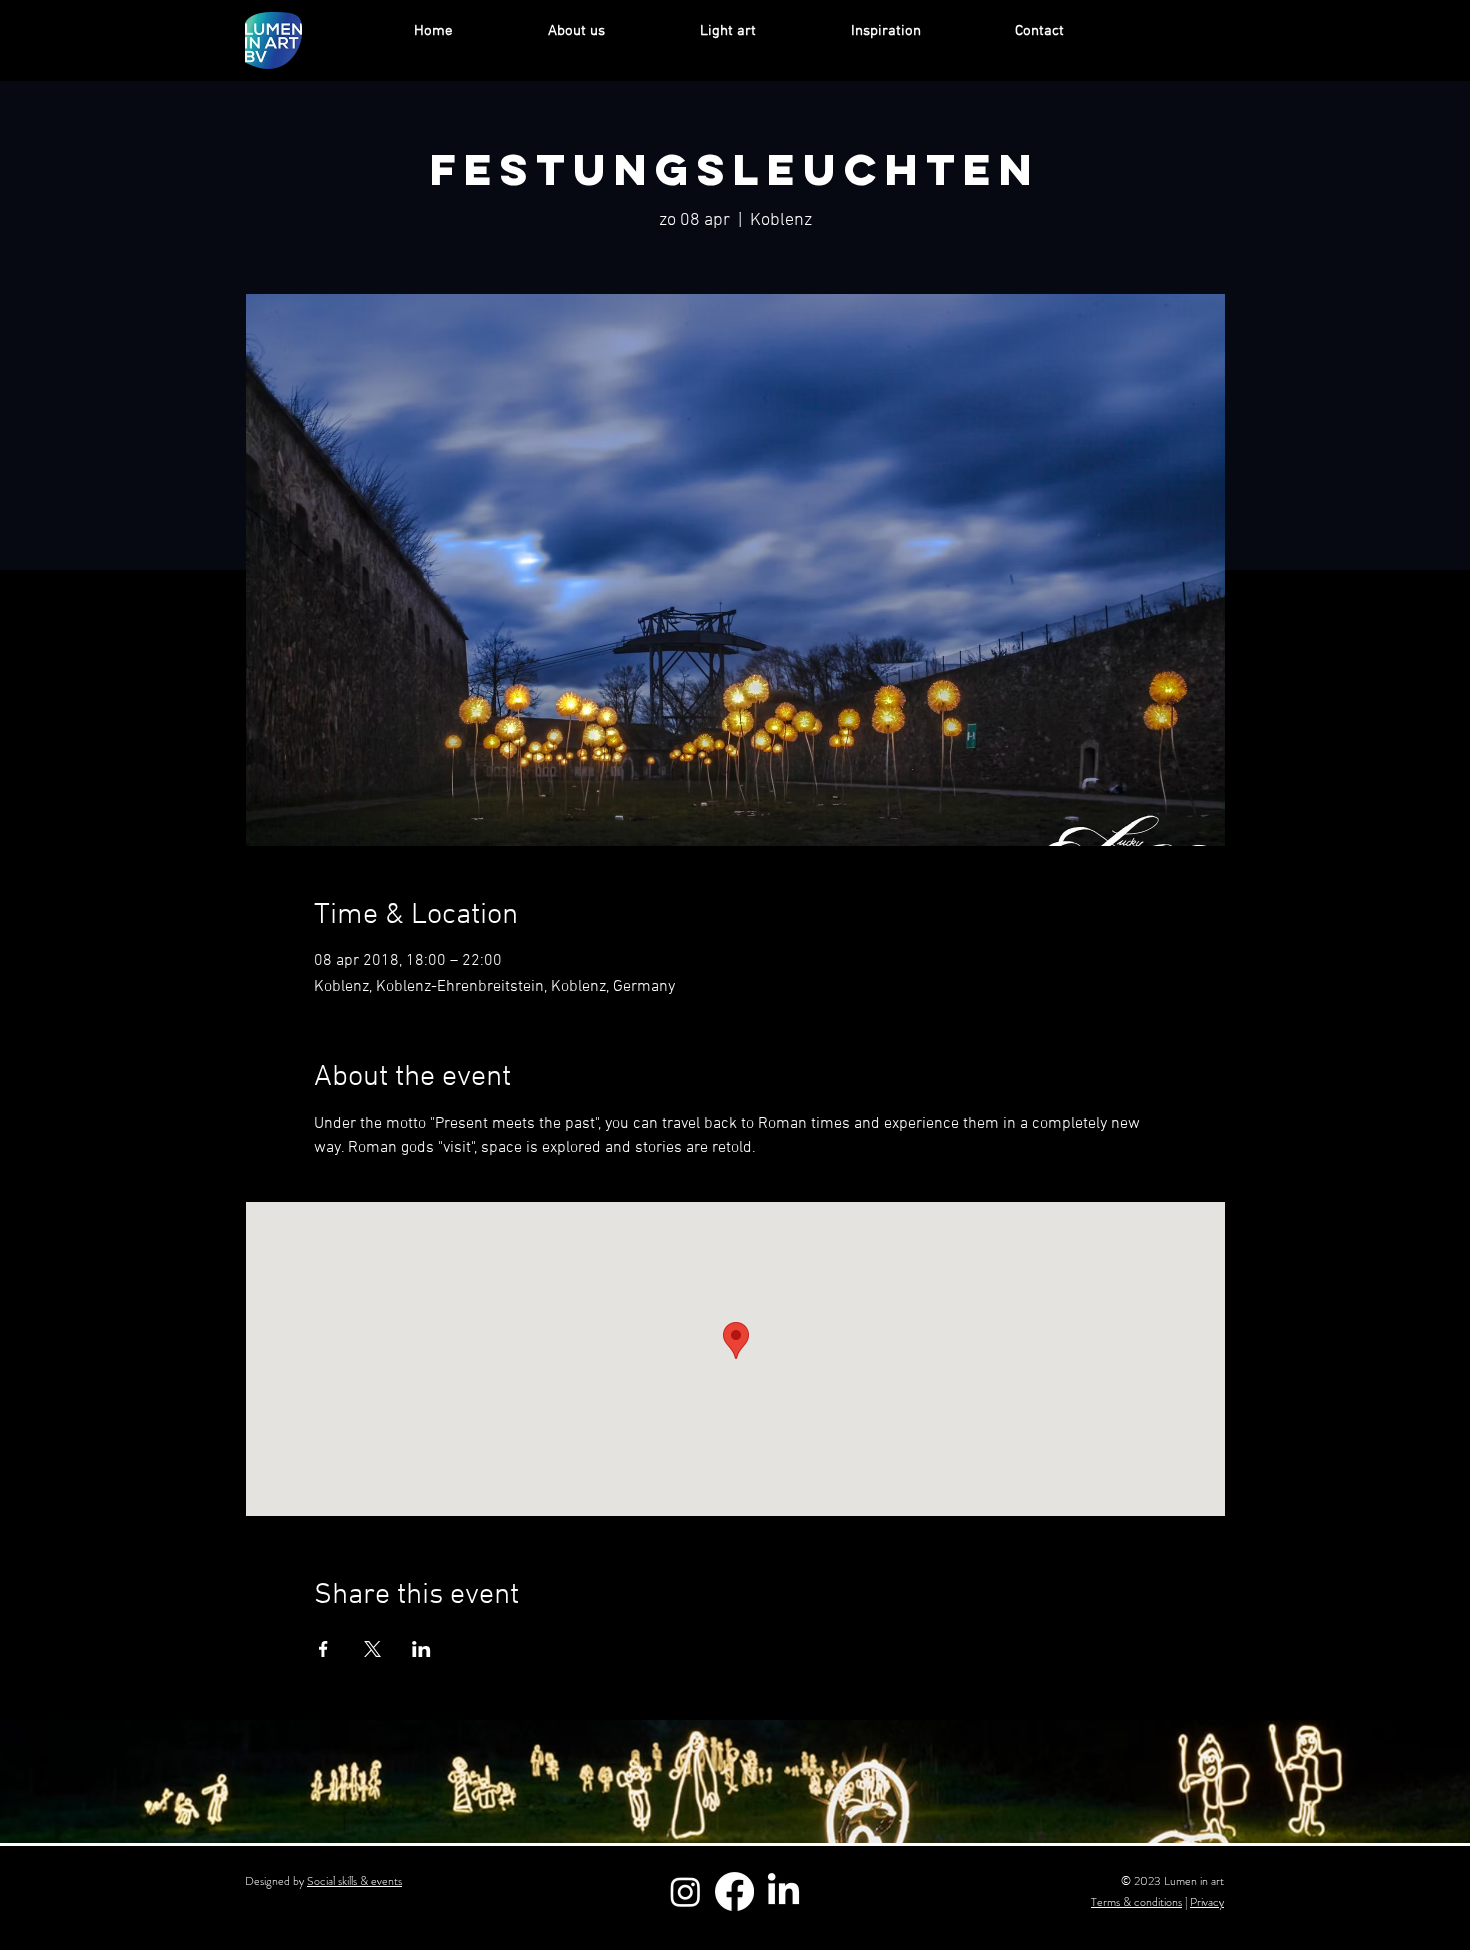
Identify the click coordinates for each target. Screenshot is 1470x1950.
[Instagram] (685, 1891)
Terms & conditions (1136, 1902)
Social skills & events (354, 1881)
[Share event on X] (372, 1649)
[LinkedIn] (783, 1891)
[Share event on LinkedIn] (421, 1649)
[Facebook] (734, 1891)
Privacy (1207, 1902)
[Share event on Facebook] (323, 1649)
